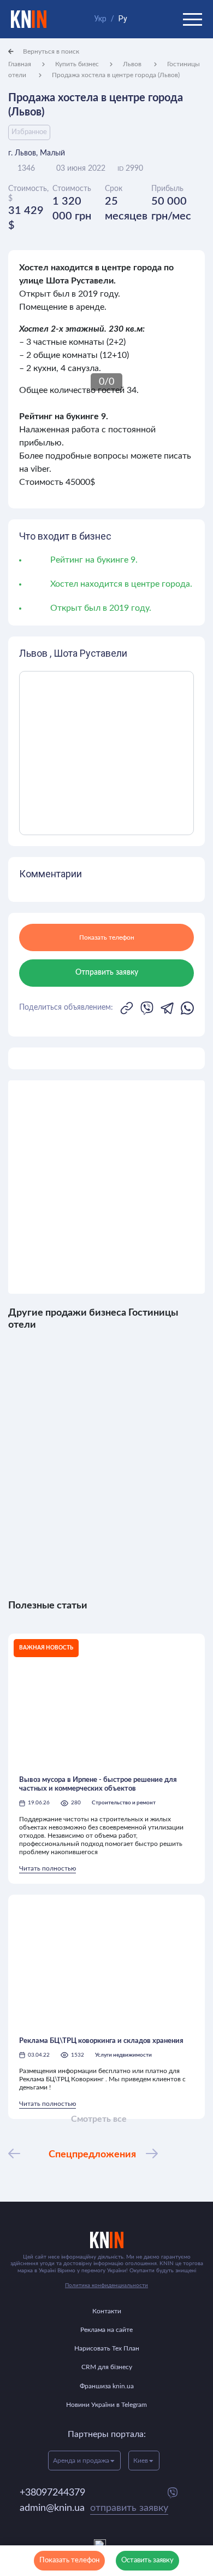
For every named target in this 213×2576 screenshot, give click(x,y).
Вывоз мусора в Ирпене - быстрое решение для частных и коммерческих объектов (98, 1784)
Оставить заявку (147, 2560)
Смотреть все (99, 2119)
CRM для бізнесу (107, 2367)
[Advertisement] (106, 1187)
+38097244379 (52, 2493)
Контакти (107, 2311)
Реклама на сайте (106, 2330)
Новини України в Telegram (106, 2405)
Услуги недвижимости (123, 2055)
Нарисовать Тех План (107, 2348)
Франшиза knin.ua (107, 2386)
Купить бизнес (77, 64)
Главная (20, 64)
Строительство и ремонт (124, 1803)
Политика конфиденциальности (106, 2285)
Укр (100, 19)
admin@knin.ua (94, 2508)
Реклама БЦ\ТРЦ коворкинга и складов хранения (101, 2041)
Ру (123, 19)
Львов (133, 64)
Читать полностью (48, 1868)
